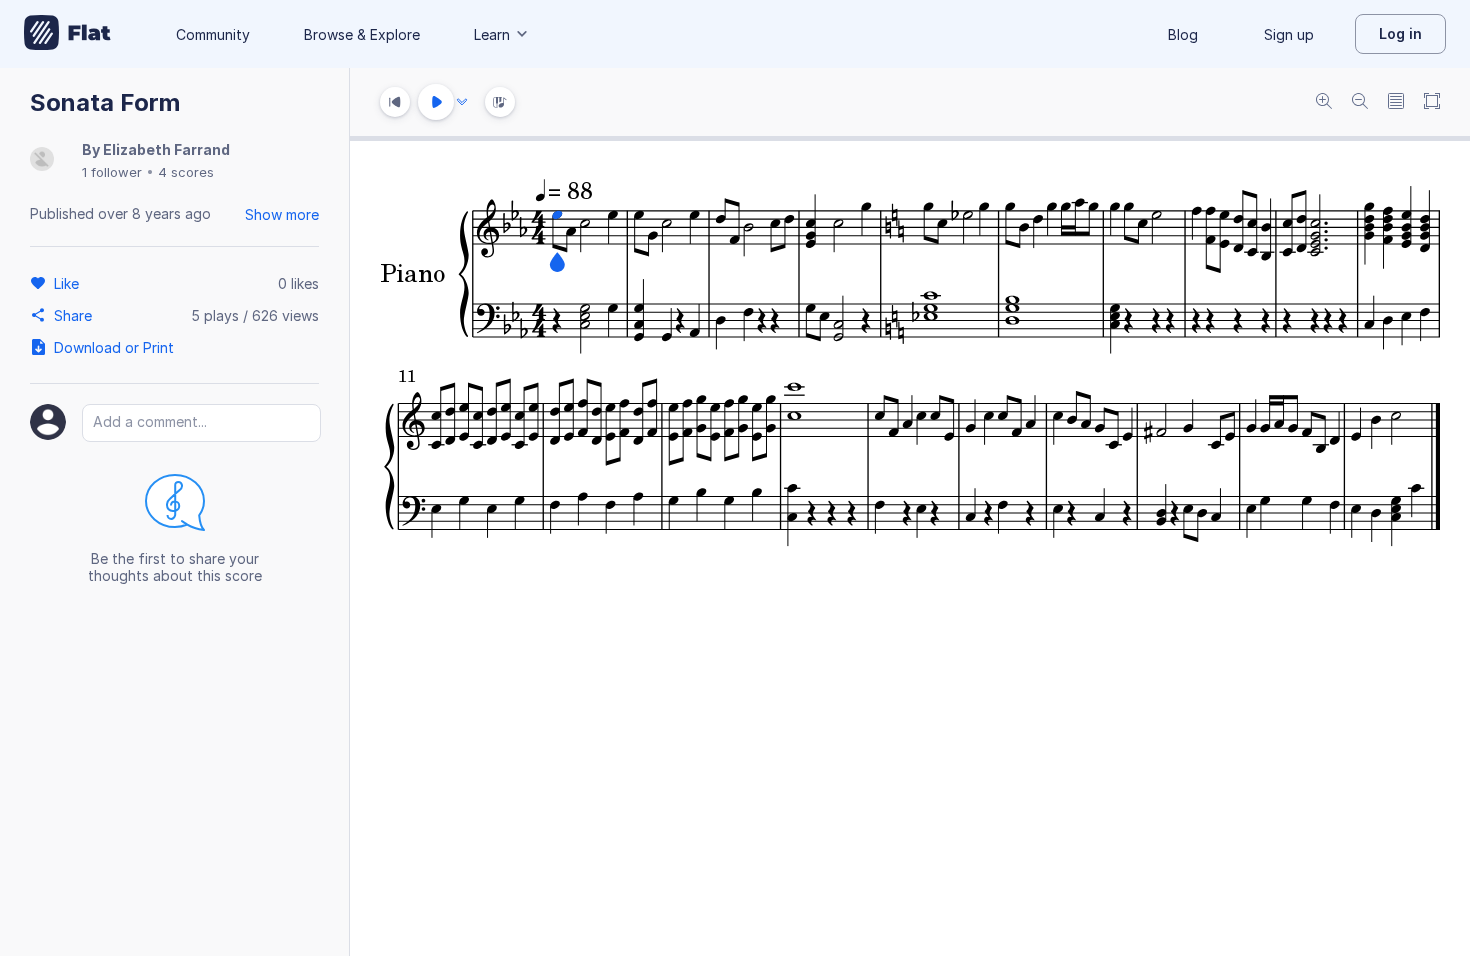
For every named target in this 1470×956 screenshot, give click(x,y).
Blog (1183, 34)
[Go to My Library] (67, 34)
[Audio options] (462, 102)
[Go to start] (395, 102)
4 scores (186, 172)
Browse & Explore (362, 34)
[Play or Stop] (436, 102)
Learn (492, 34)
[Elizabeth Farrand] (42, 160)
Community (213, 34)
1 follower (112, 172)
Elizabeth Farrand (166, 149)
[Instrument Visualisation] (500, 102)
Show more (282, 214)
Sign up (1289, 34)
